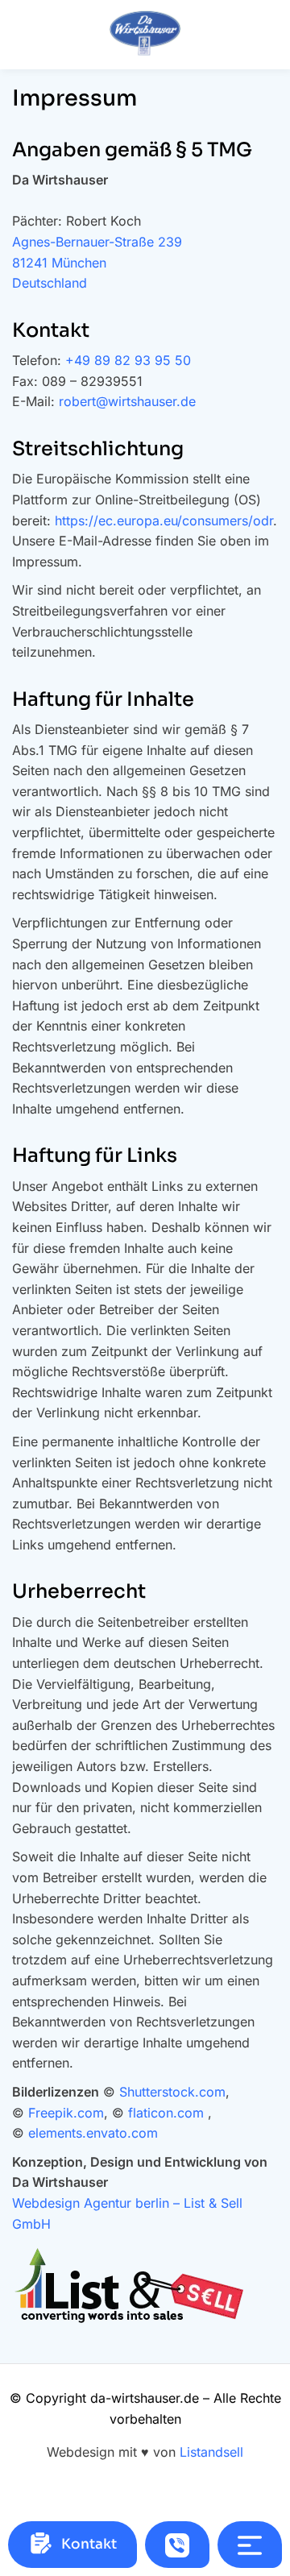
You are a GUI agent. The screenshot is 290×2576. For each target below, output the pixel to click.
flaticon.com (166, 2113)
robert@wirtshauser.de (127, 401)
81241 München (59, 263)
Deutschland (50, 283)
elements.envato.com (93, 2133)
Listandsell (211, 2452)
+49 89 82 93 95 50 (128, 360)
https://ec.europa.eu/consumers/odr (164, 521)
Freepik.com (66, 2113)
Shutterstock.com (172, 2092)
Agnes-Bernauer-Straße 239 (97, 242)
